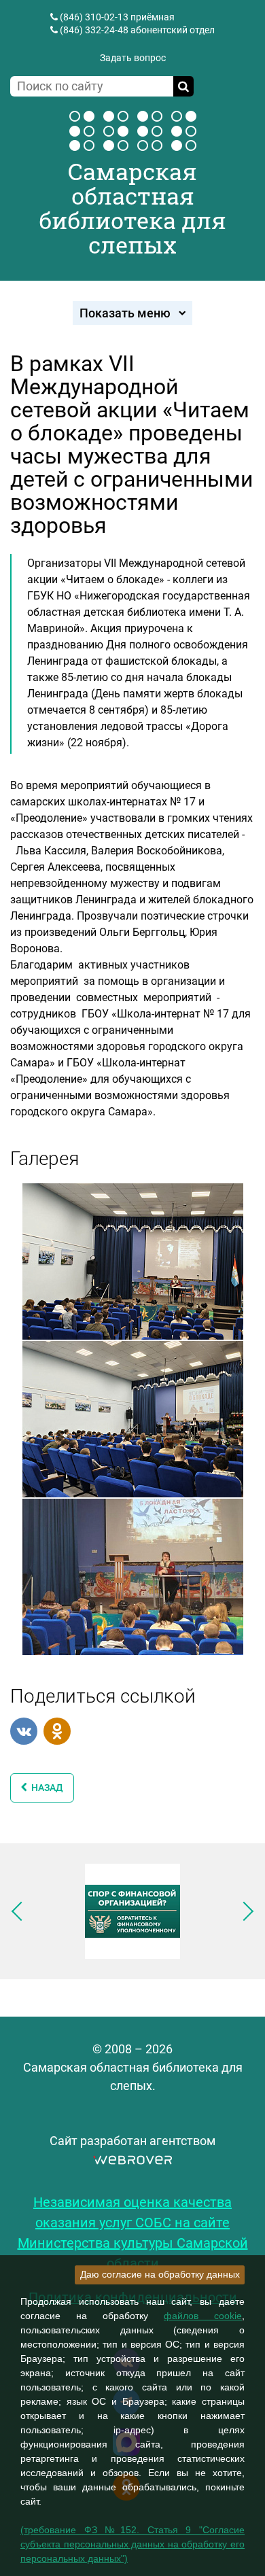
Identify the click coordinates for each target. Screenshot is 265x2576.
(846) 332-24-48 (94, 30)
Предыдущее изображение (21, 1911)
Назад (45, 1788)
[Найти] (183, 86)
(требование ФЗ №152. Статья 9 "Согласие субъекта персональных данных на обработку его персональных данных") (132, 2544)
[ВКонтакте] (24, 1731)
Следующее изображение (244, 1911)
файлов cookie (203, 2316)
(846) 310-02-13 (94, 17)
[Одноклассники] (57, 1731)
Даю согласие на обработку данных (160, 2274)
